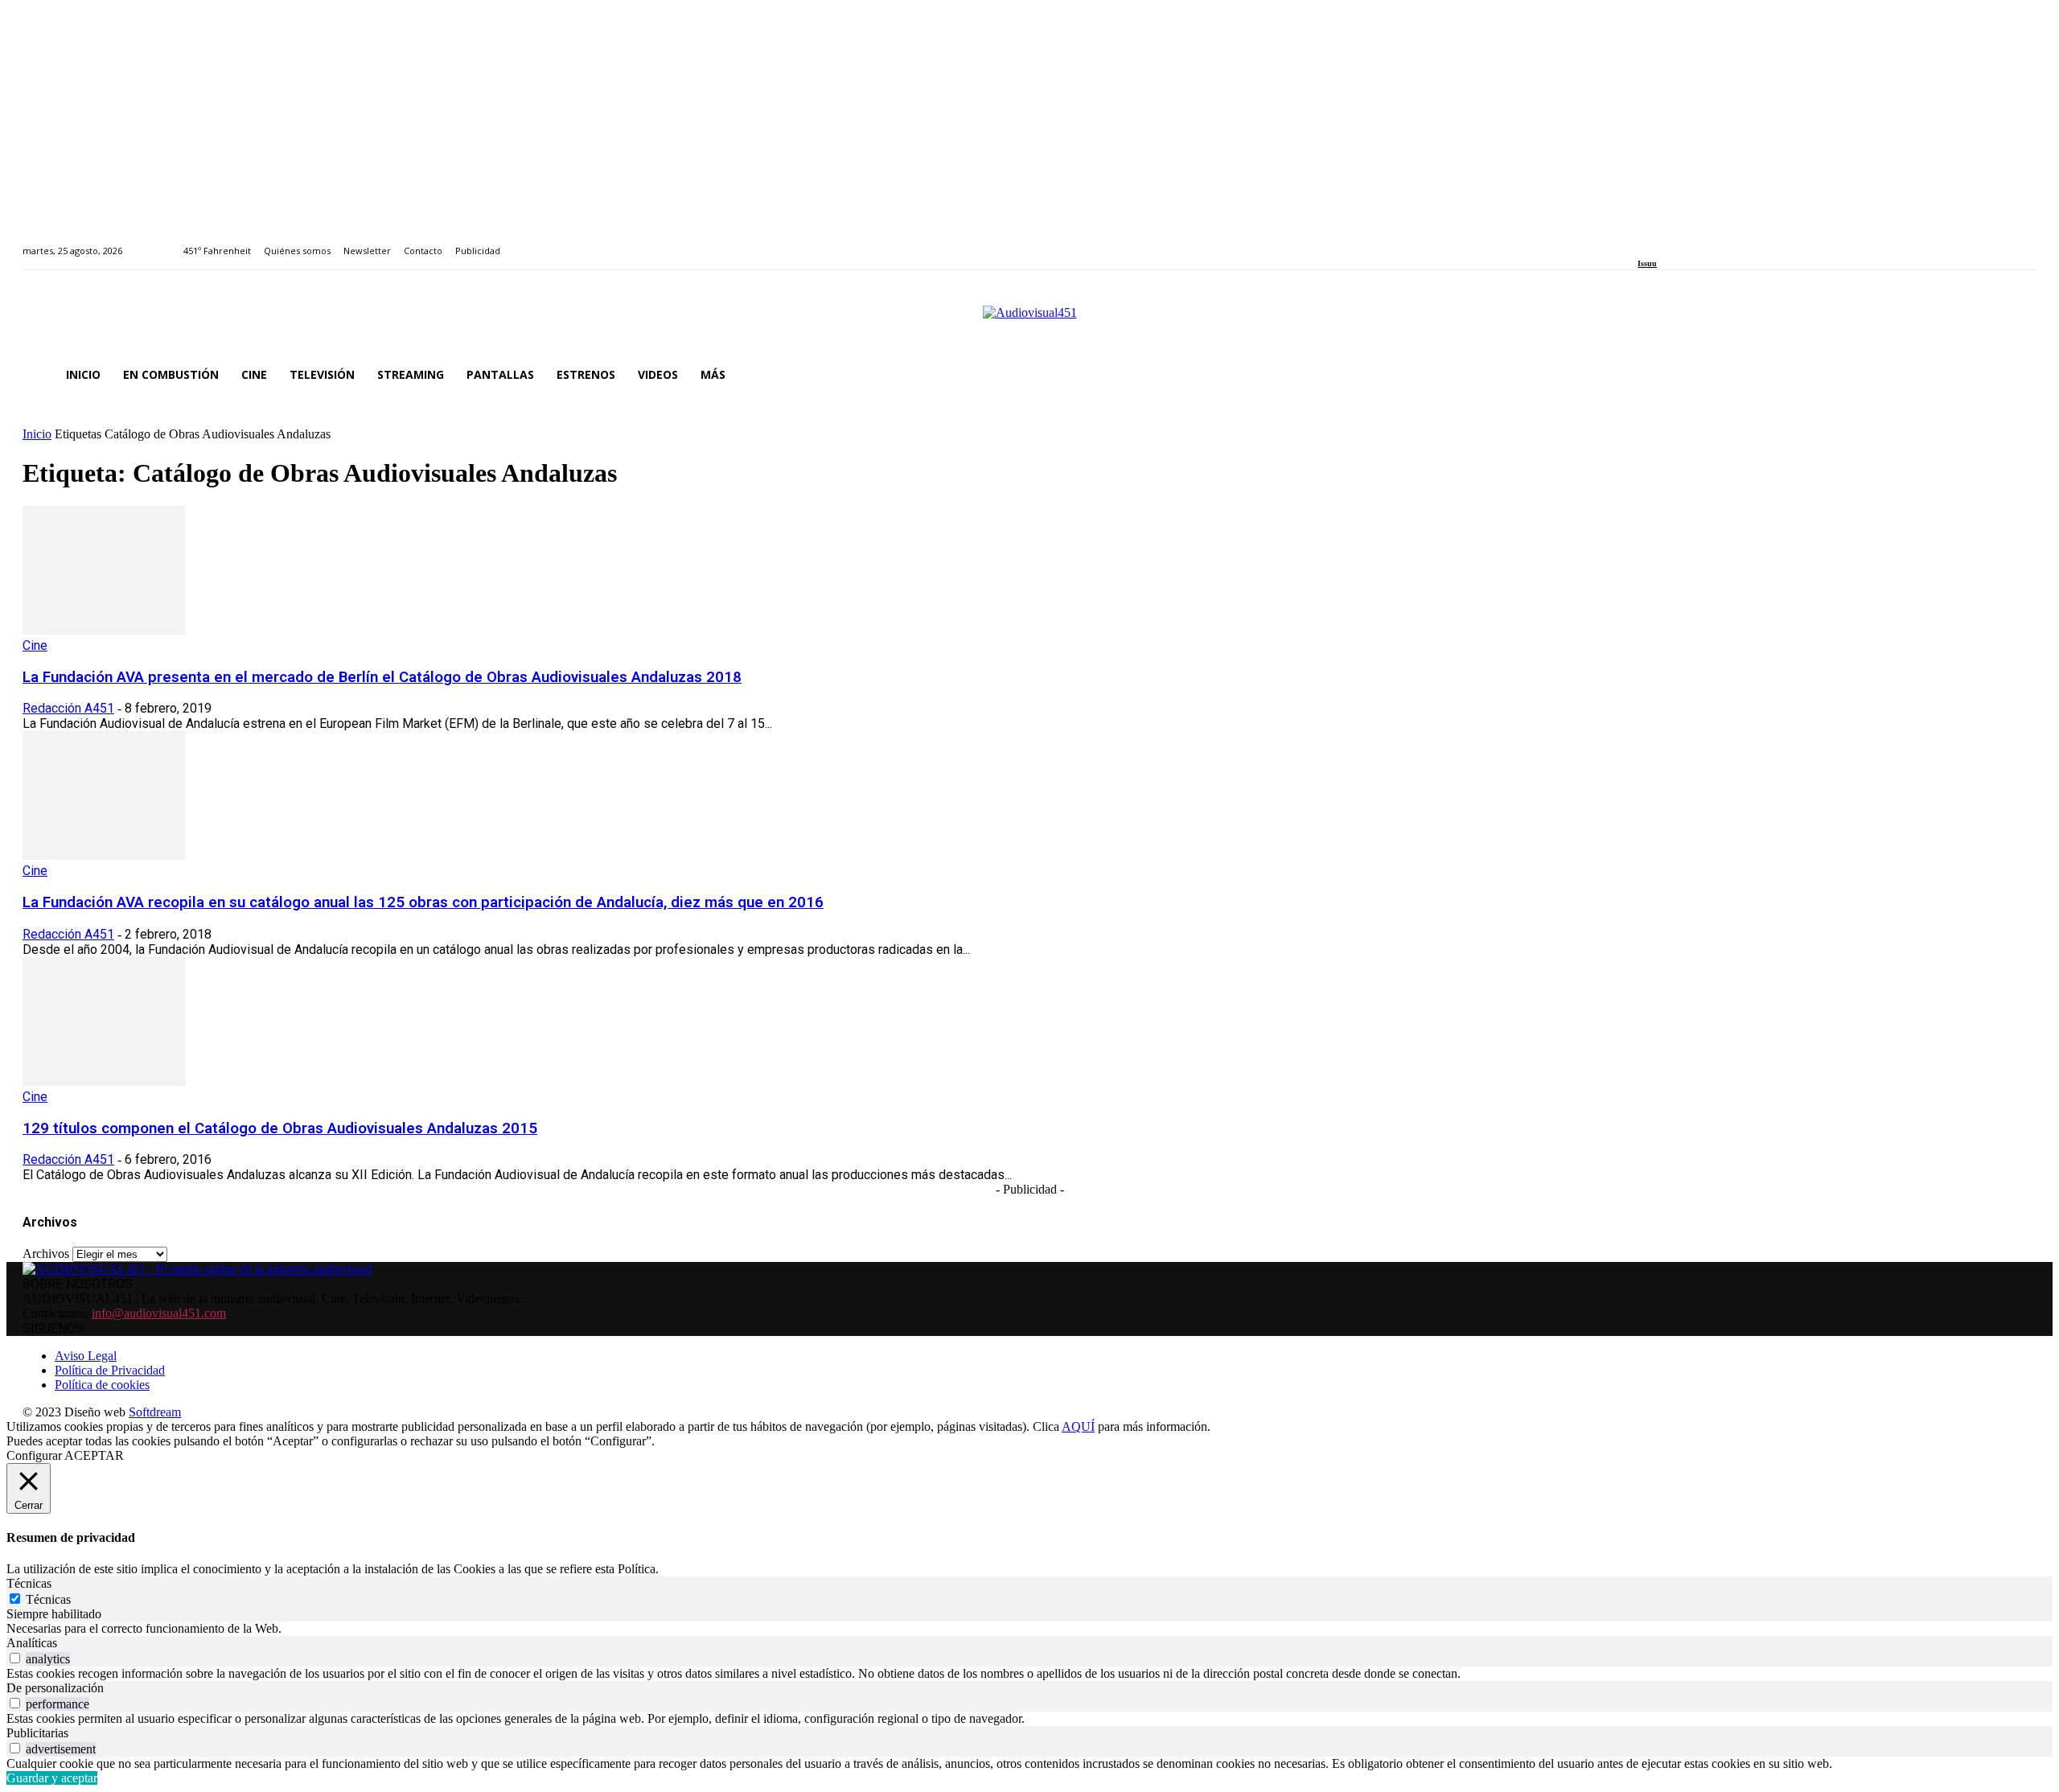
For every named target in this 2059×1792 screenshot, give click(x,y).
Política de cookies (102, 1385)
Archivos (46, 1254)
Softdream (155, 1412)
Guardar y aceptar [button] (52, 1778)
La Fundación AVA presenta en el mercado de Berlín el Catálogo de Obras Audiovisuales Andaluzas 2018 (382, 677)
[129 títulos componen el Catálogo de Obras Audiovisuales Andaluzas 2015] (104, 1081)
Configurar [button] (34, 1455)
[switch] (15, 1658)
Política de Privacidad (110, 1370)
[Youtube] (1716, 242)
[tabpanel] (1029, 1629)
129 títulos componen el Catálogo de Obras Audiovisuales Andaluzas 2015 (280, 1128)
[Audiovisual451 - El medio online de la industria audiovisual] (1029, 321)
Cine (35, 645)
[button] (2017, 375)
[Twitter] (1698, 242)
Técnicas (48, 1599)
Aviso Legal (86, 1356)
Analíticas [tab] (32, 1643)
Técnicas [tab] (29, 1583)
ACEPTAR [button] (94, 1455)
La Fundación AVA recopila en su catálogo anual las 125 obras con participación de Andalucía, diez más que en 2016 (423, 902)
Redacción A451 (68, 708)
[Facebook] (1643, 242)
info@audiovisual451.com (159, 1313)
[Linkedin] (1680, 242)
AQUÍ (1078, 1426)
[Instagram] (1661, 242)
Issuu (1647, 263)
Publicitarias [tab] (37, 1733)
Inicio (37, 434)
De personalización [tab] (55, 1688)
